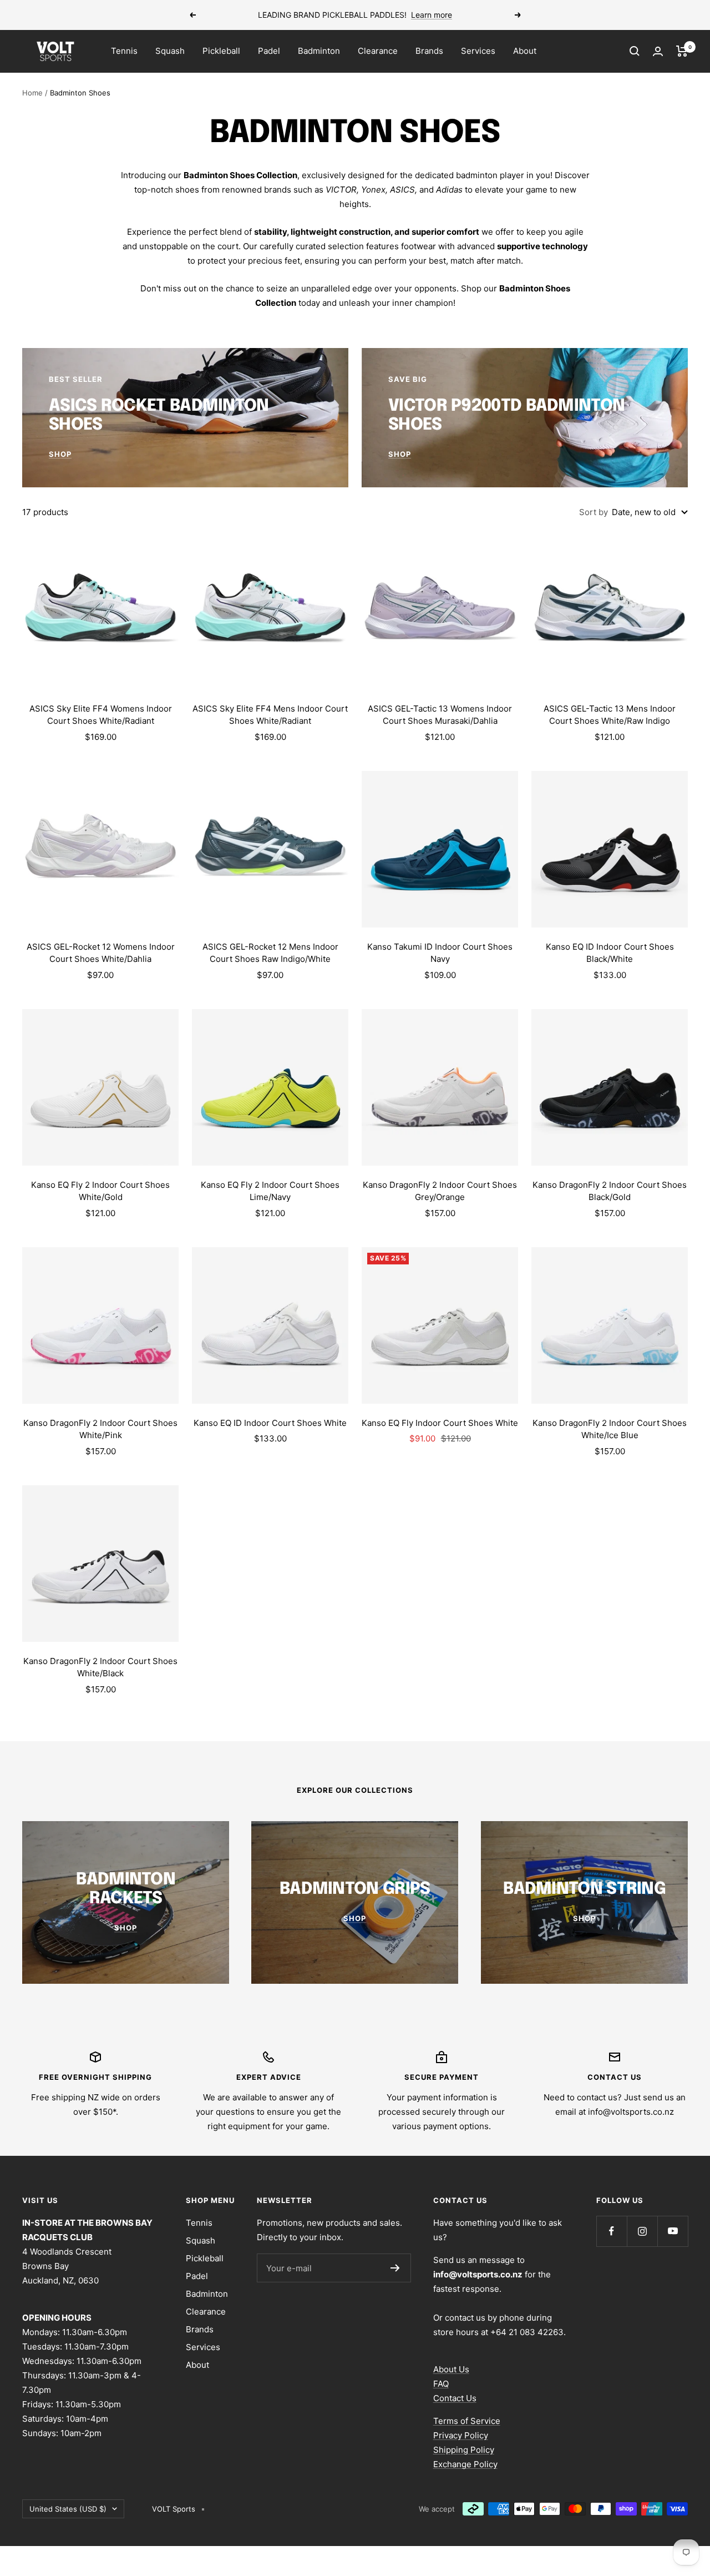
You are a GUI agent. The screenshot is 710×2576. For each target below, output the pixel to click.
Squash (170, 51)
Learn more (432, 15)
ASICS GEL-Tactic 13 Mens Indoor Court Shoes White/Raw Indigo (610, 715)
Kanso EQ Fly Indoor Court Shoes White (440, 1423)
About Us (451, 2369)
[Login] (658, 51)
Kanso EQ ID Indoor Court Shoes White (270, 1423)
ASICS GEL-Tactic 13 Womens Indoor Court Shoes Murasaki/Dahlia (440, 715)
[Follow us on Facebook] (612, 2231)
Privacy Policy (461, 2435)
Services (478, 51)
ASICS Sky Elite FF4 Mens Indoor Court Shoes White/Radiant (270, 715)
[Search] (635, 51)
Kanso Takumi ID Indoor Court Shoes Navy (440, 953)
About (525, 51)
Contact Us (455, 2398)
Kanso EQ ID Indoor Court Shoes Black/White (610, 953)
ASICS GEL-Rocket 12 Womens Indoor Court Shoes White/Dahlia (101, 953)
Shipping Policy (464, 2450)
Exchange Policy (465, 2464)
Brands (429, 51)
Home (32, 93)
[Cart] (682, 51)
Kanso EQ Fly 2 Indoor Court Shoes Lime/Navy (270, 1191)
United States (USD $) (68, 2509)
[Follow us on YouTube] (673, 2231)
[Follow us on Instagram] (642, 2231)
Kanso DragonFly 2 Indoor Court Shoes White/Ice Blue (610, 1429)
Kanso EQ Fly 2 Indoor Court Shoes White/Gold (100, 1191)
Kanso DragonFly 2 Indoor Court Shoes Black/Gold (610, 1191)
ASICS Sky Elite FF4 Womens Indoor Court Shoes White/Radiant (101, 715)
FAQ (441, 2384)
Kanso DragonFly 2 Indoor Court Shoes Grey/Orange (440, 1191)
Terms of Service (467, 2421)
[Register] (395, 2268)
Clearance (378, 51)
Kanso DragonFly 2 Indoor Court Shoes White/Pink (100, 1429)
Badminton (319, 51)
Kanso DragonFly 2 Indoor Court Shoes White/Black (100, 1667)
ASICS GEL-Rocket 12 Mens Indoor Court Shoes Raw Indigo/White (270, 953)
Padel (269, 51)
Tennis (124, 51)
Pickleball (221, 51)
